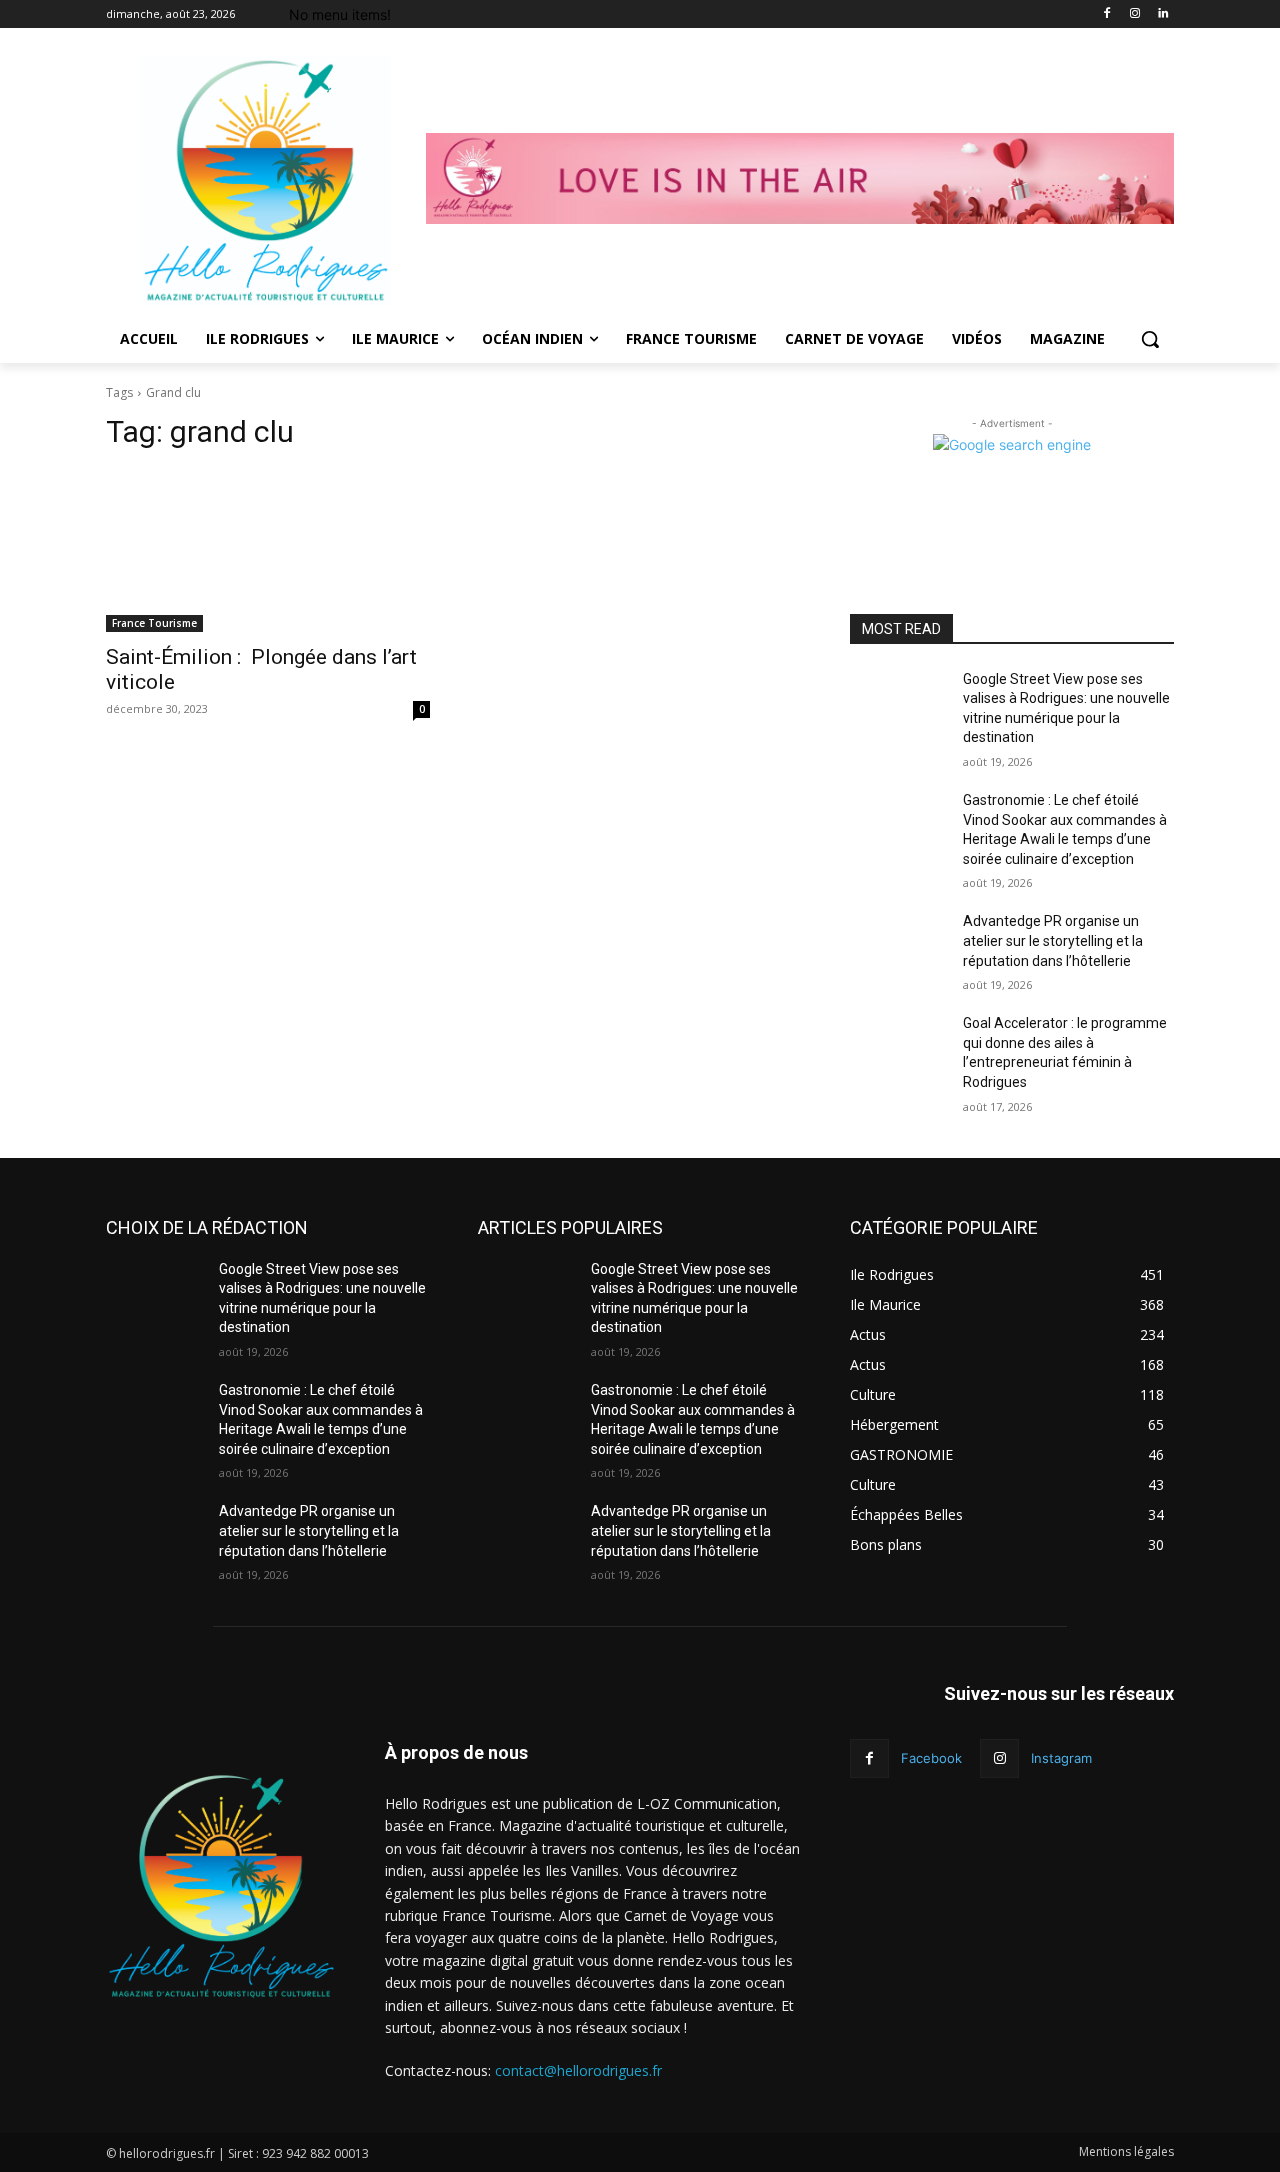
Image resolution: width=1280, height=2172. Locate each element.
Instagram (1061, 1758)
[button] (1150, 339)
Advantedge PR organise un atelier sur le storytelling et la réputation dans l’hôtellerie (1053, 940)
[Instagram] (1134, 14)
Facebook (931, 1758)
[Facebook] (1107, 14)
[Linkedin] (1162, 14)
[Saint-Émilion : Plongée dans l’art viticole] (268, 551)
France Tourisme (154, 623)
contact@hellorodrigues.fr (578, 2070)
